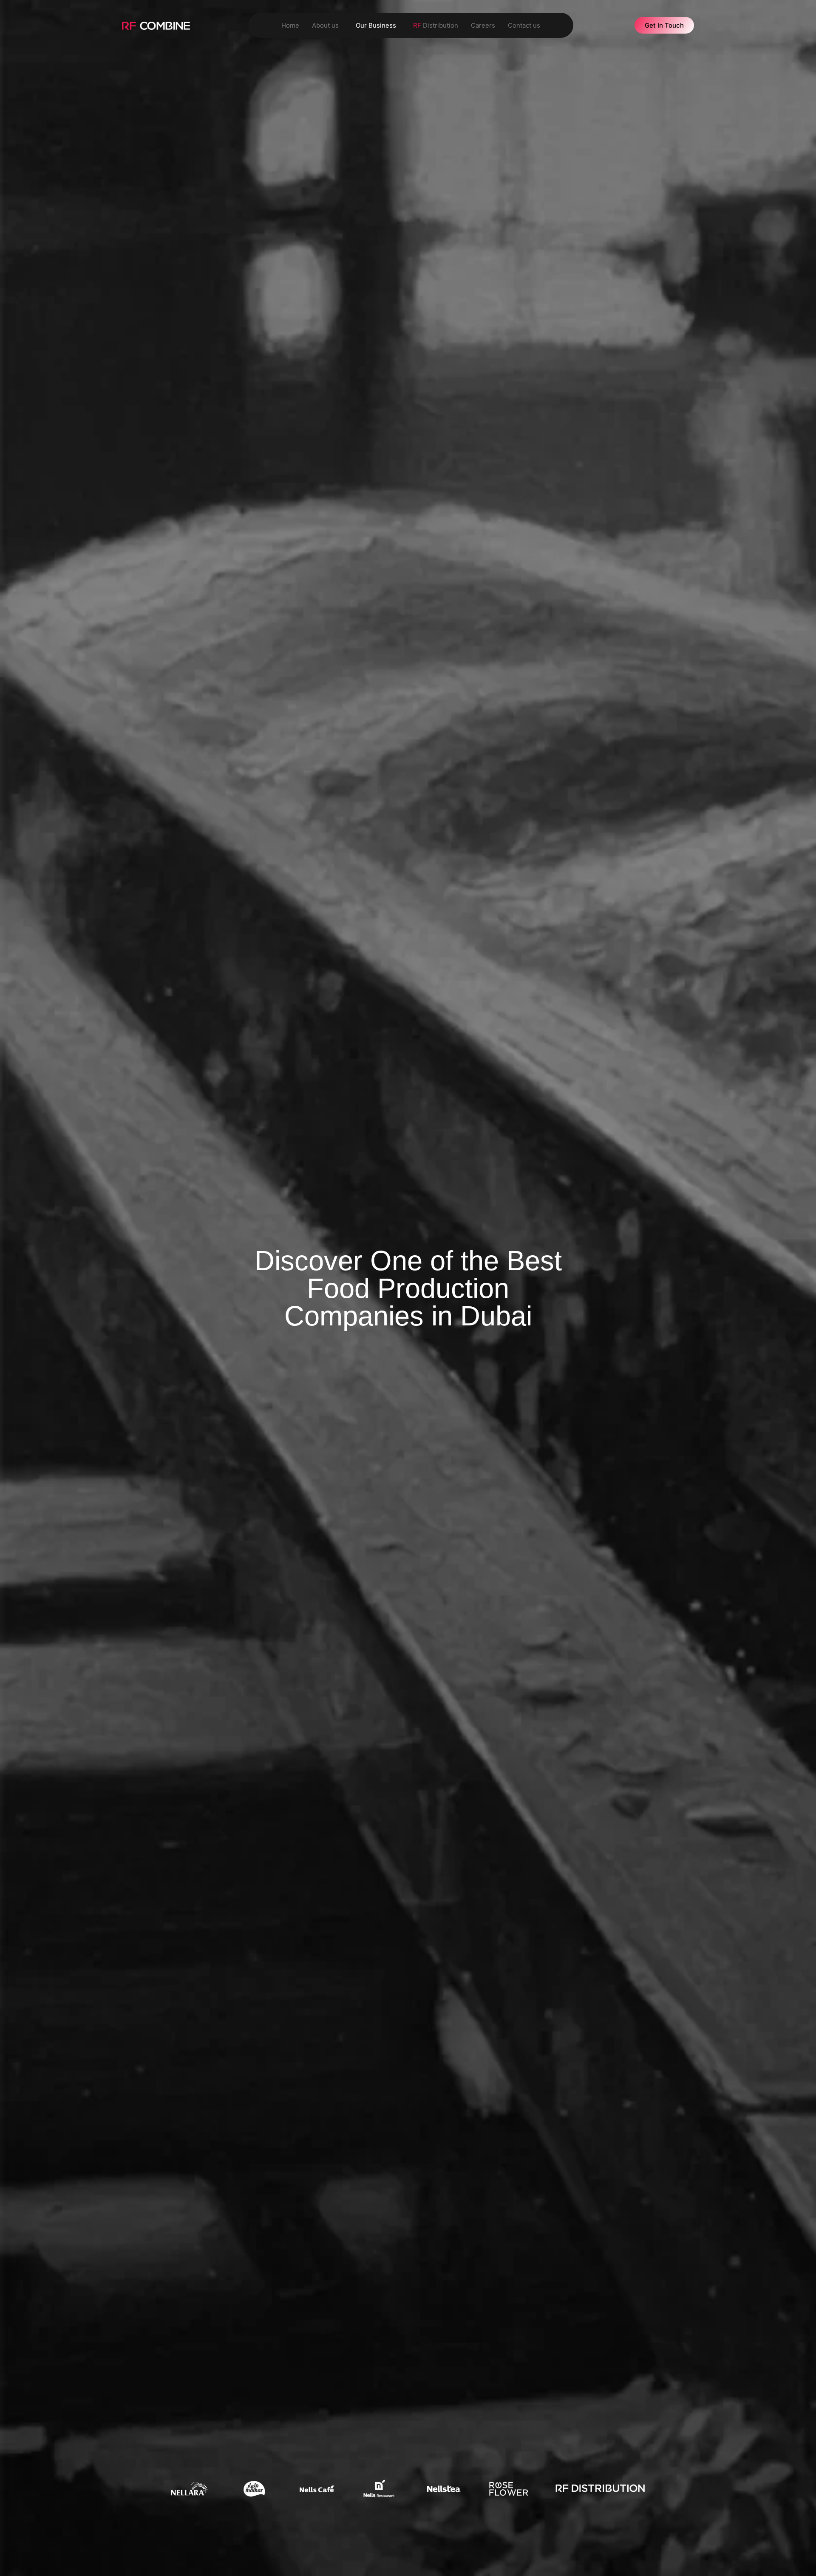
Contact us (524, 25)
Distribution (436, 25)
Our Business (376, 25)
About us (325, 25)
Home (290, 25)
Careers (483, 25)
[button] (327, 25)
